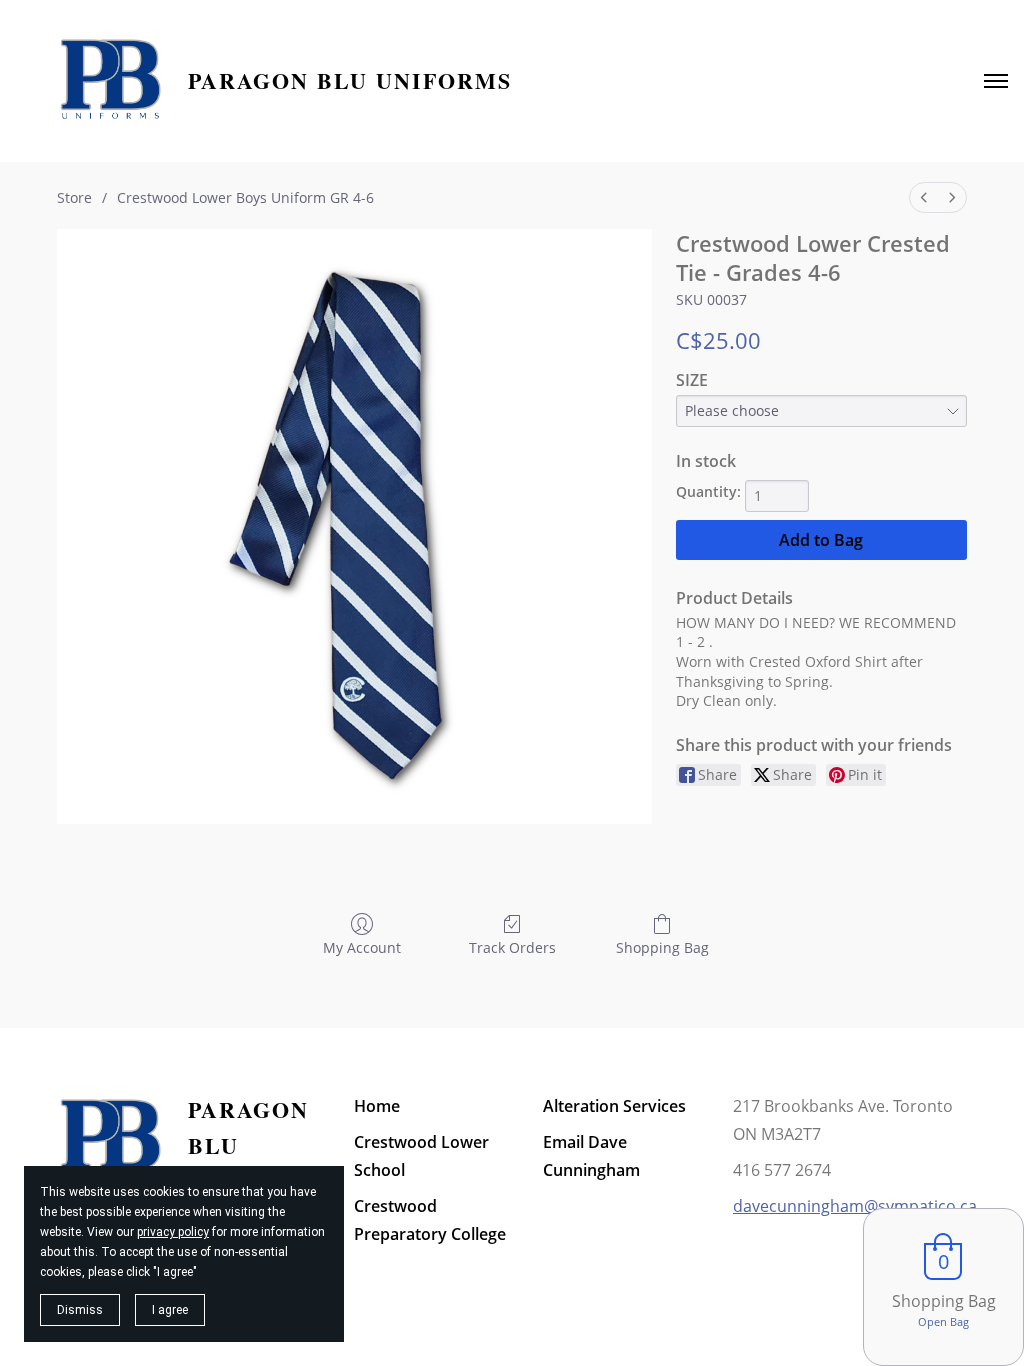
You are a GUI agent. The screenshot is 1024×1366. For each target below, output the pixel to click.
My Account (362, 947)
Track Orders (512, 947)
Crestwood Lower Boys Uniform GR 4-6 (245, 197)
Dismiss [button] (80, 1310)
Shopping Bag (662, 947)
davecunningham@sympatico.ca (855, 1206)
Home (377, 1106)
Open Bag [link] (943, 1321)
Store (74, 197)
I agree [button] (170, 1310)
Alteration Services (614, 1106)
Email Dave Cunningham (591, 1156)
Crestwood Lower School (421, 1156)
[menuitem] (924, 197)
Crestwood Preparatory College (430, 1220)
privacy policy (173, 1232)
